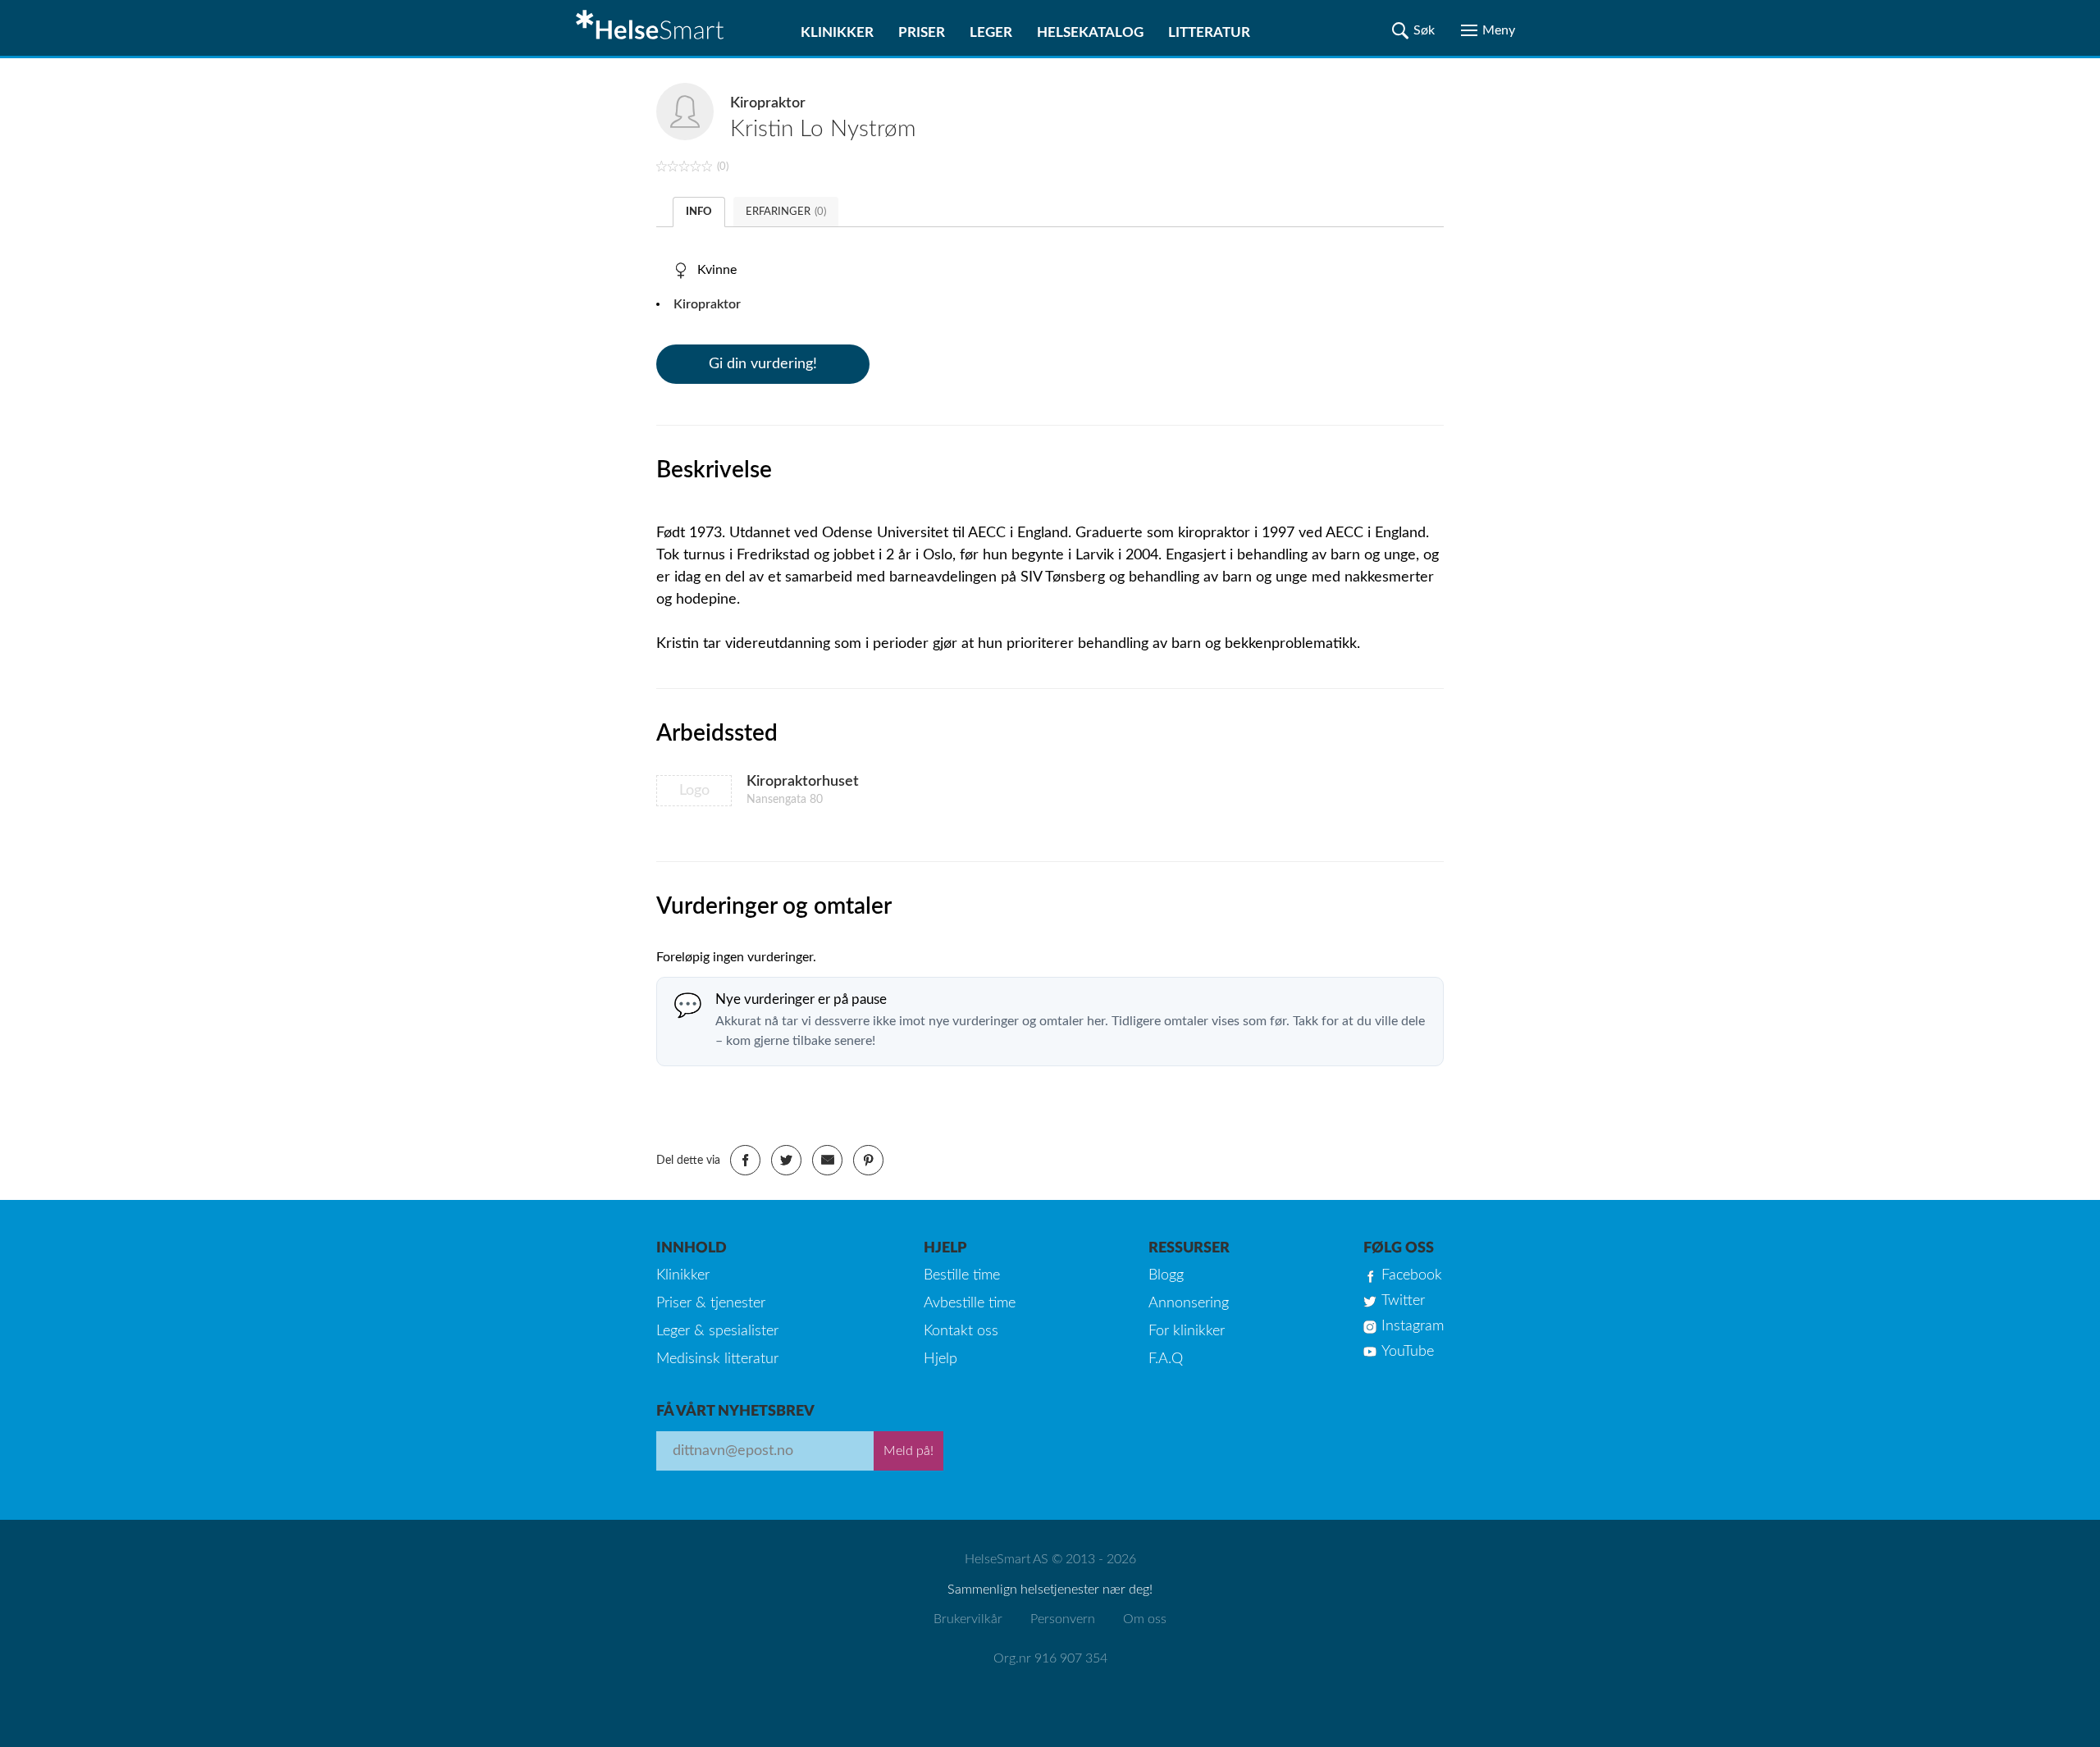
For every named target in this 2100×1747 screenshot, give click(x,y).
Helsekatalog (1090, 32)
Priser (922, 32)
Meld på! (908, 1451)
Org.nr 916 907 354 (1050, 1658)
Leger (991, 32)
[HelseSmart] (652, 28)
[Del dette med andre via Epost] (827, 1160)
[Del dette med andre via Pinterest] (868, 1160)
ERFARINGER (786, 212)
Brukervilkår (968, 1619)
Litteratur (1209, 32)
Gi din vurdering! (763, 364)
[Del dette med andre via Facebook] (745, 1160)
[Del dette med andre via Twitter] (786, 1160)
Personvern (1063, 1619)
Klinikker (837, 32)
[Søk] (1413, 30)
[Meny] (1488, 30)
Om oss (1145, 1619)
